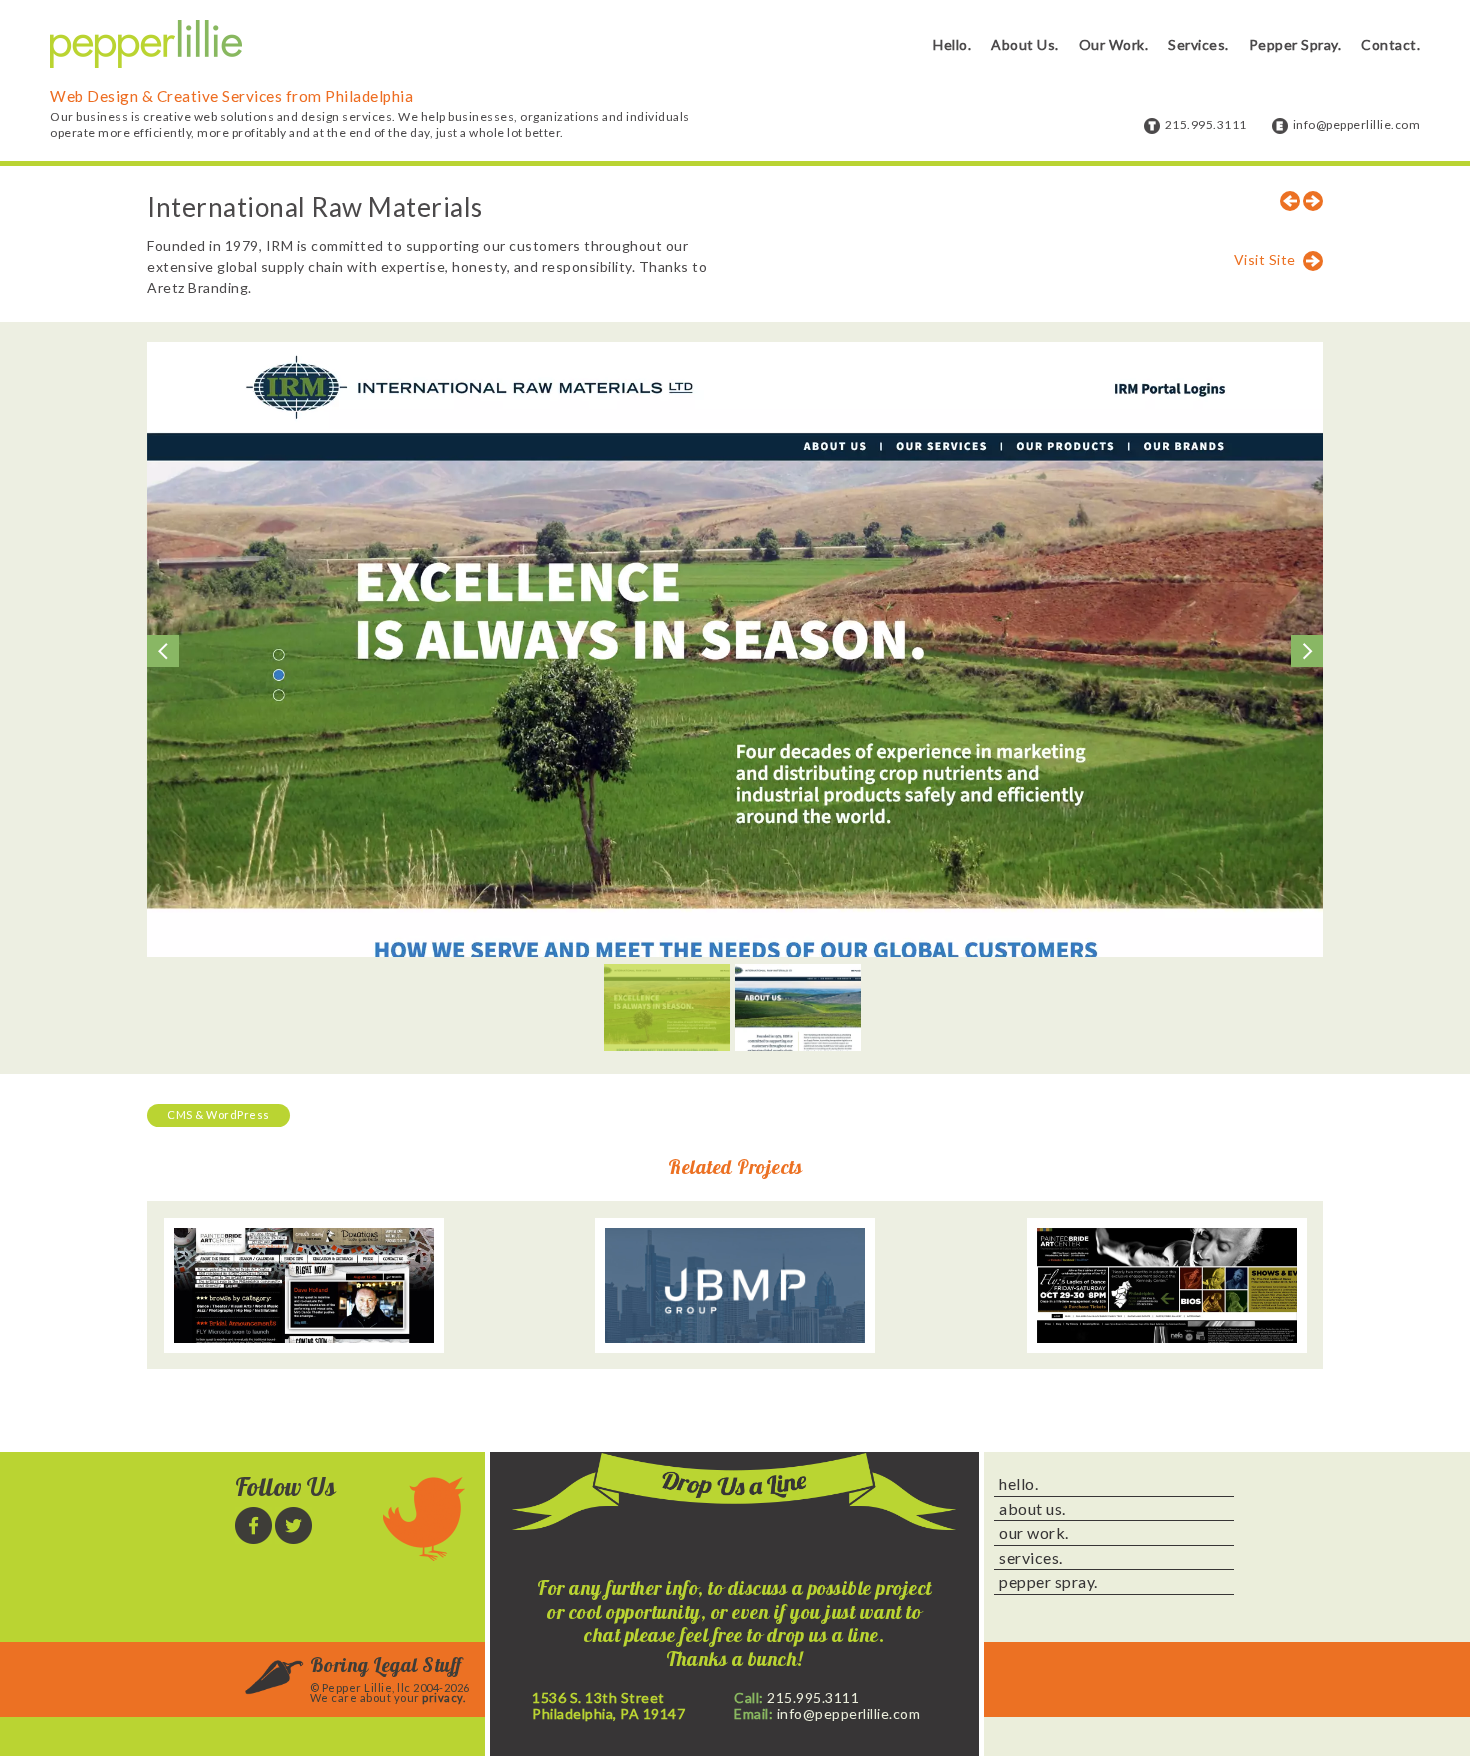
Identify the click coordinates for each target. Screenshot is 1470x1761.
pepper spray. (1048, 1582)
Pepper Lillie (146, 44)
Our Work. (1114, 44)
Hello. (952, 44)
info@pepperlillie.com (1357, 124)
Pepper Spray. (1295, 44)
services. (1031, 1558)
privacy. (443, 1697)
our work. (1034, 1533)
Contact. (1390, 44)
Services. (1198, 44)
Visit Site (1265, 259)
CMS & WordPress (218, 1114)
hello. (1018, 1484)
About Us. (1025, 44)
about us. (1032, 1509)
